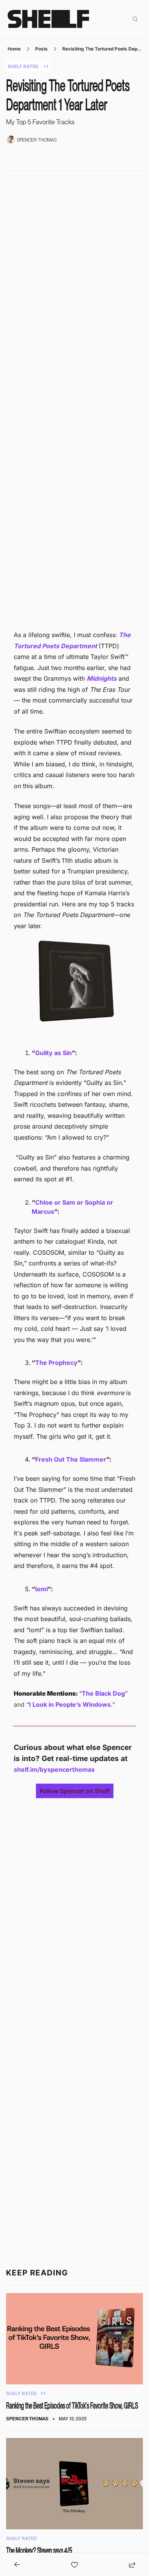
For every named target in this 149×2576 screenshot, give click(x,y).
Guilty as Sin (53, 1053)
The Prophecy (56, 1363)
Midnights (102, 678)
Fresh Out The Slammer (71, 1459)
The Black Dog (103, 1693)
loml (41, 1589)
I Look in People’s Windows (70, 1704)
